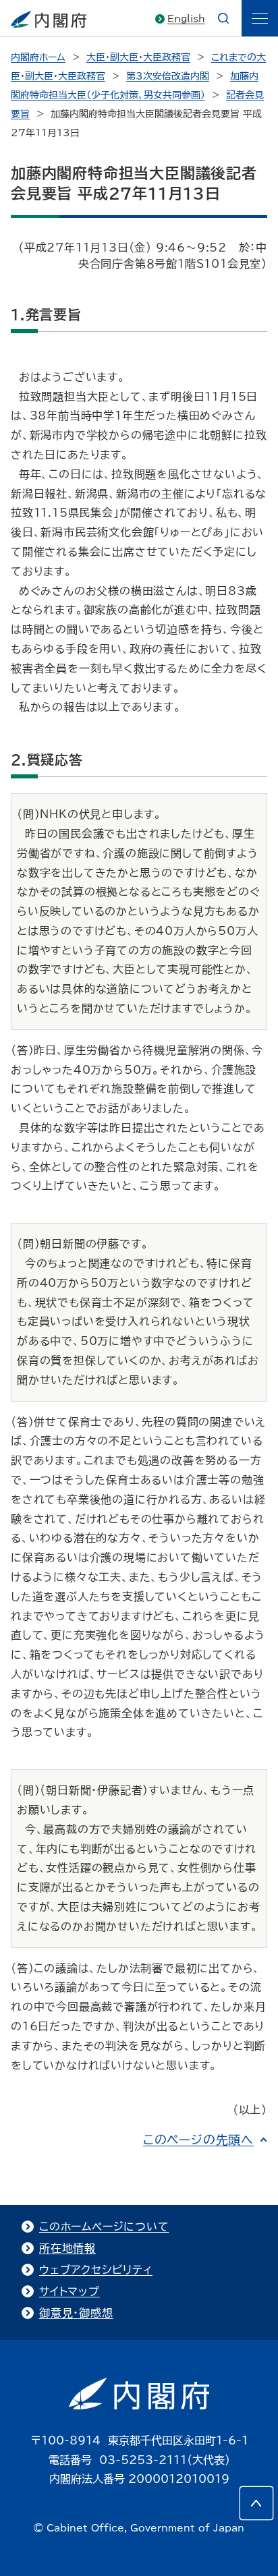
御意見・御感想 (76, 2313)
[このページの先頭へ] (256, 2503)
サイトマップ (69, 2291)
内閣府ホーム (38, 57)
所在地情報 (67, 2248)
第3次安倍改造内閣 (168, 76)
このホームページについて (104, 2227)
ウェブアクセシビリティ (96, 2270)
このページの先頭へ (198, 2140)
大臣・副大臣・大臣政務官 (138, 57)
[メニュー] (260, 18)
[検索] (223, 18)
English (186, 19)
